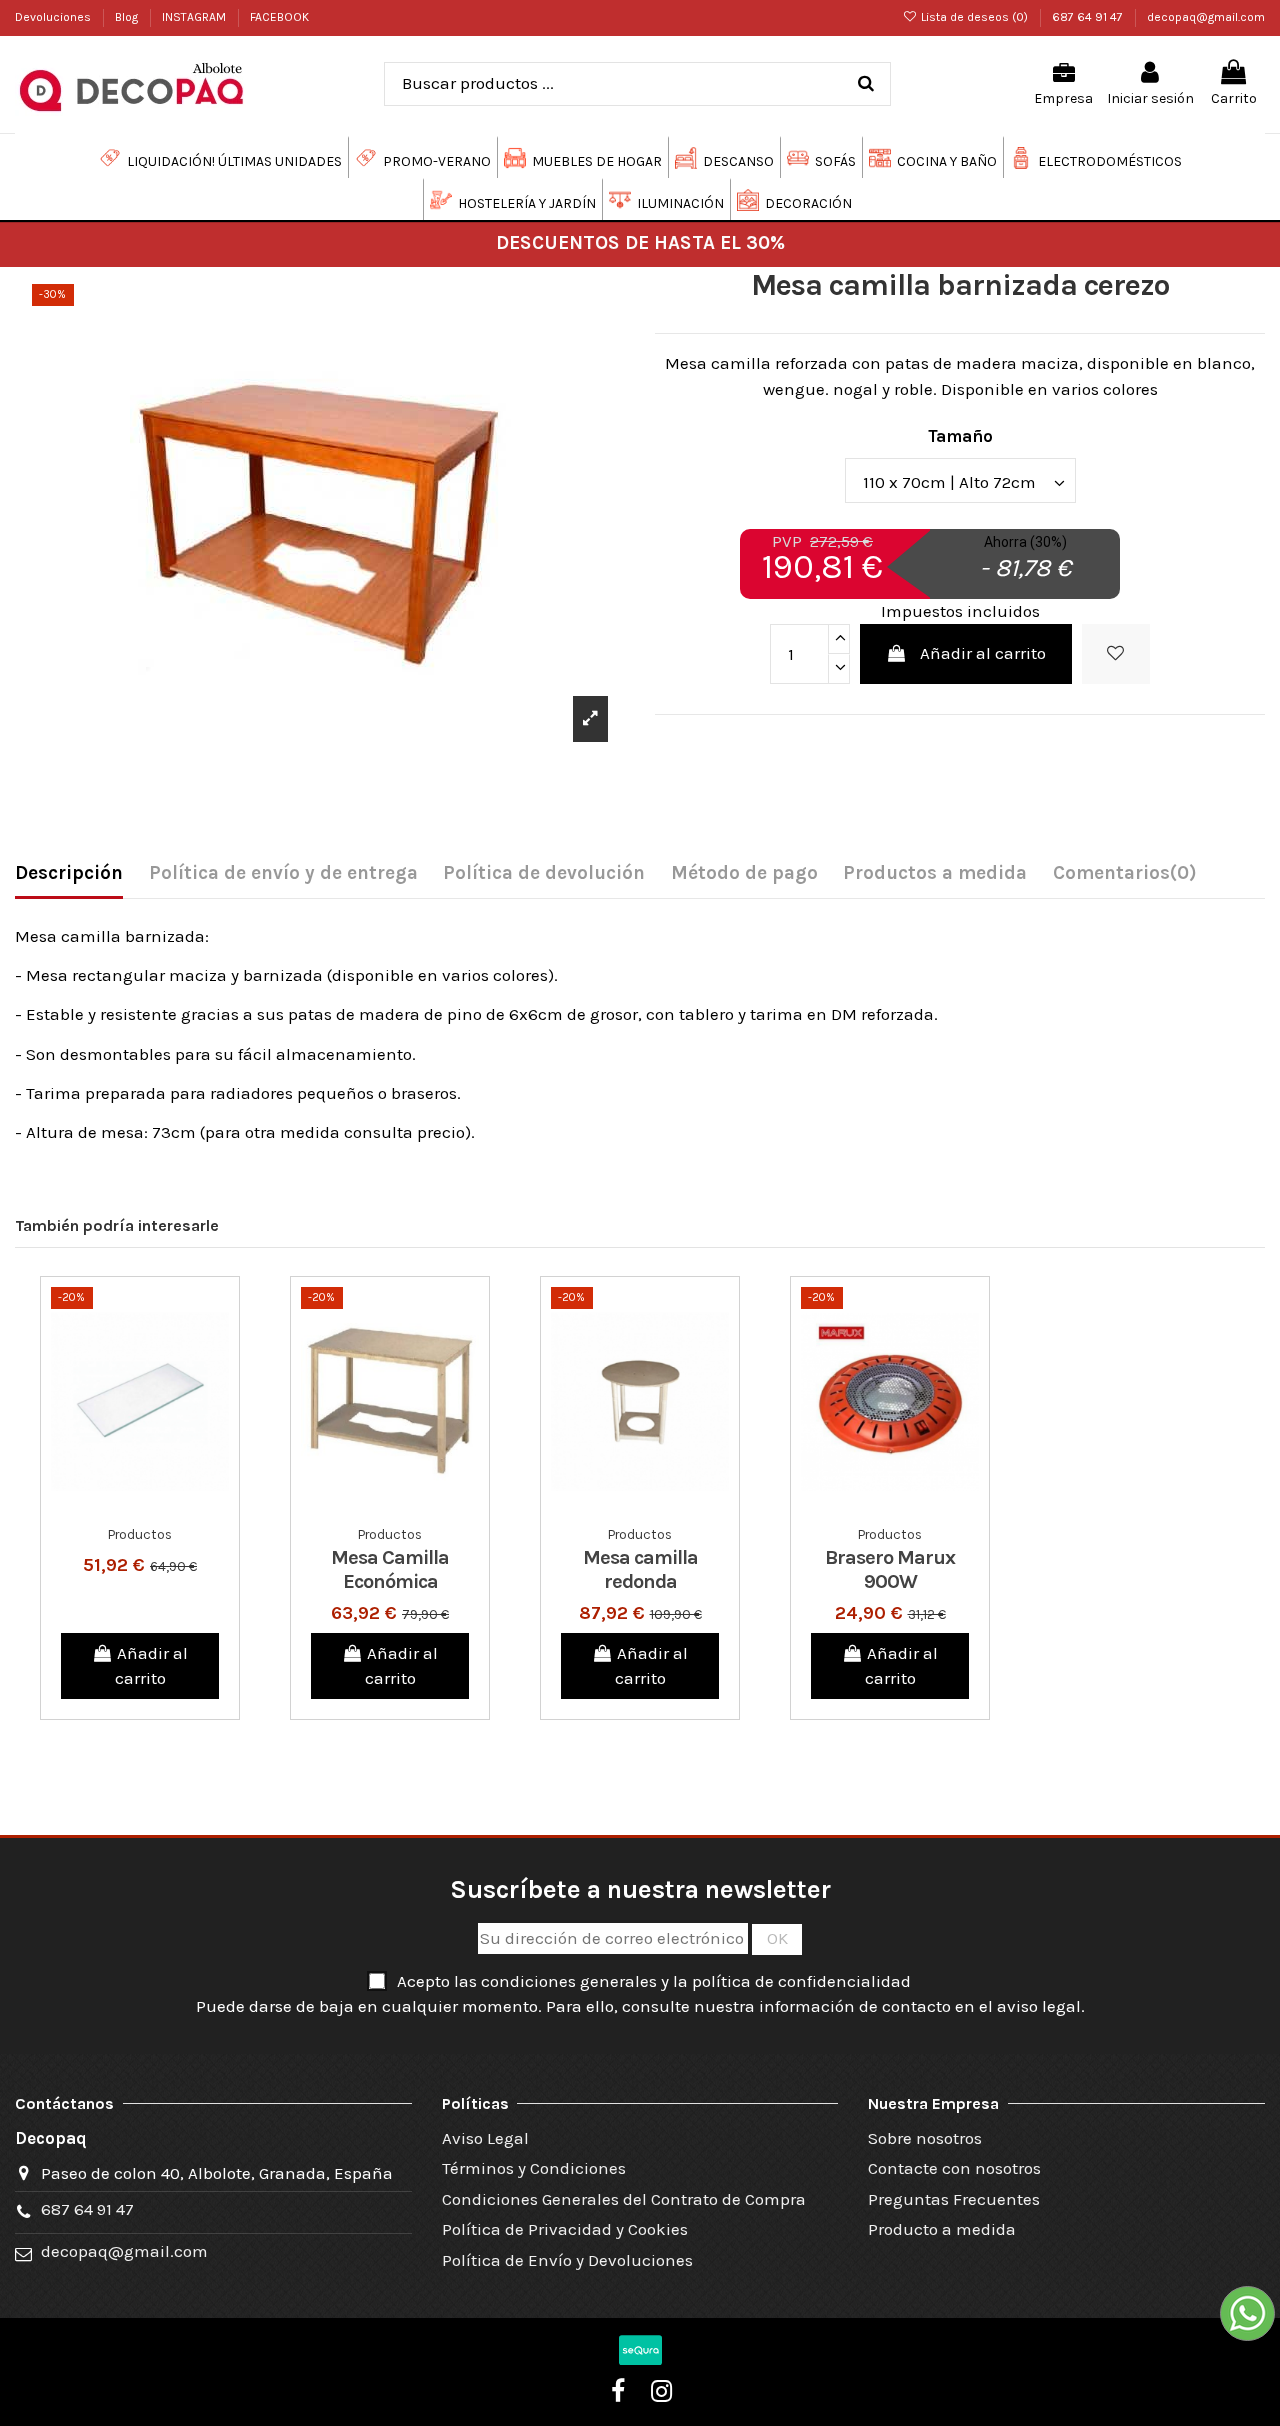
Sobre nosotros (925, 2138)
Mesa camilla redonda (640, 1569)
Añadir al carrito (983, 653)
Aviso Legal (485, 2138)
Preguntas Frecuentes (954, 2199)
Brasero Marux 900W (890, 1569)
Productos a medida (935, 873)
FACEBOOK (279, 17)
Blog (128, 17)
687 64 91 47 (1089, 17)
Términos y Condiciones (534, 2168)
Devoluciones (54, 17)
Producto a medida (942, 2229)
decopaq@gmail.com (1206, 17)
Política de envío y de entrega (283, 873)
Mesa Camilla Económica (390, 1569)
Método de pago (744, 873)
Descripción (69, 873)
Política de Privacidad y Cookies (565, 2229)
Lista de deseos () (974, 17)
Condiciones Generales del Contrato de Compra (624, 2199)
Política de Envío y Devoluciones (567, 2260)
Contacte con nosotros (954, 2168)
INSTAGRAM (195, 17)
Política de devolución (544, 873)
